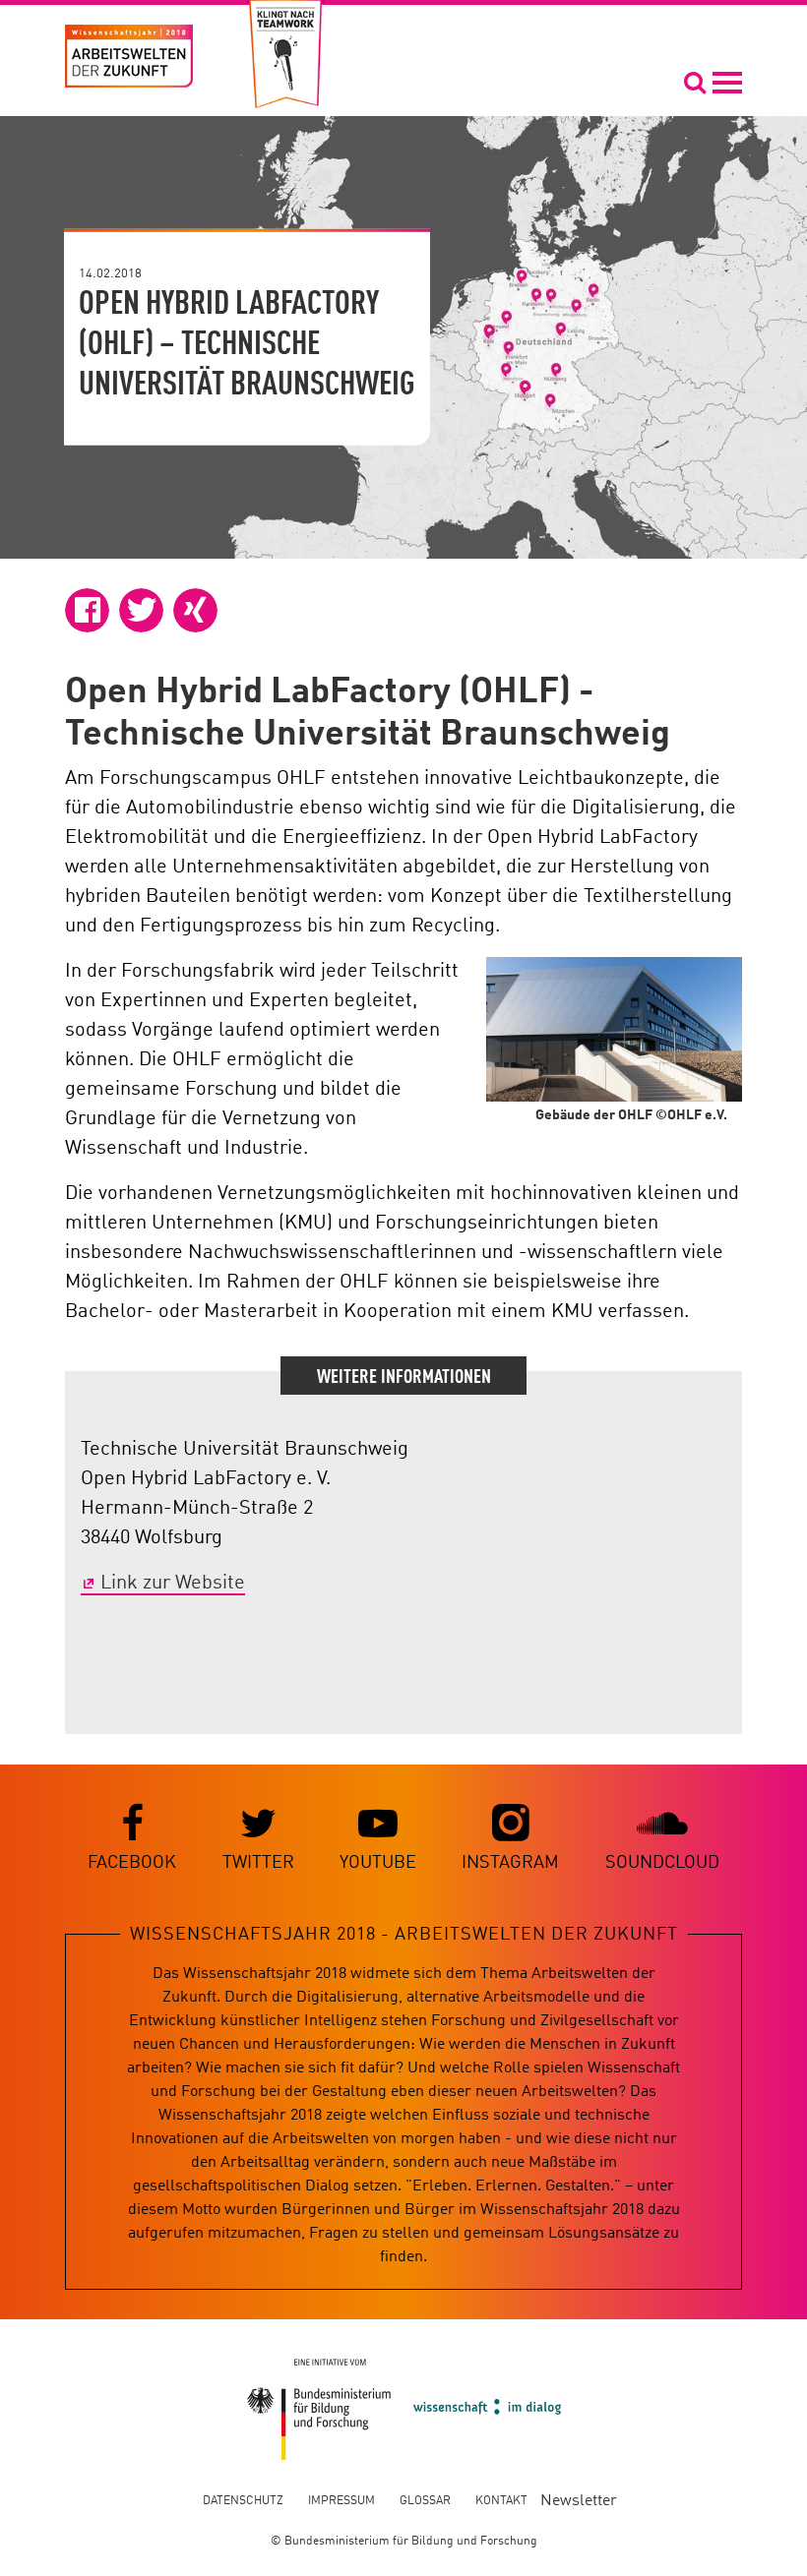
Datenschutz (243, 2501)
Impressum (341, 2501)
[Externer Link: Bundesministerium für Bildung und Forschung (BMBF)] (320, 2409)
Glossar (425, 2501)
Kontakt (501, 2501)
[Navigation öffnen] (713, 82)
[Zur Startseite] (129, 56)
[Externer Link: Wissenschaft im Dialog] (487, 2409)
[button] (87, 610)
